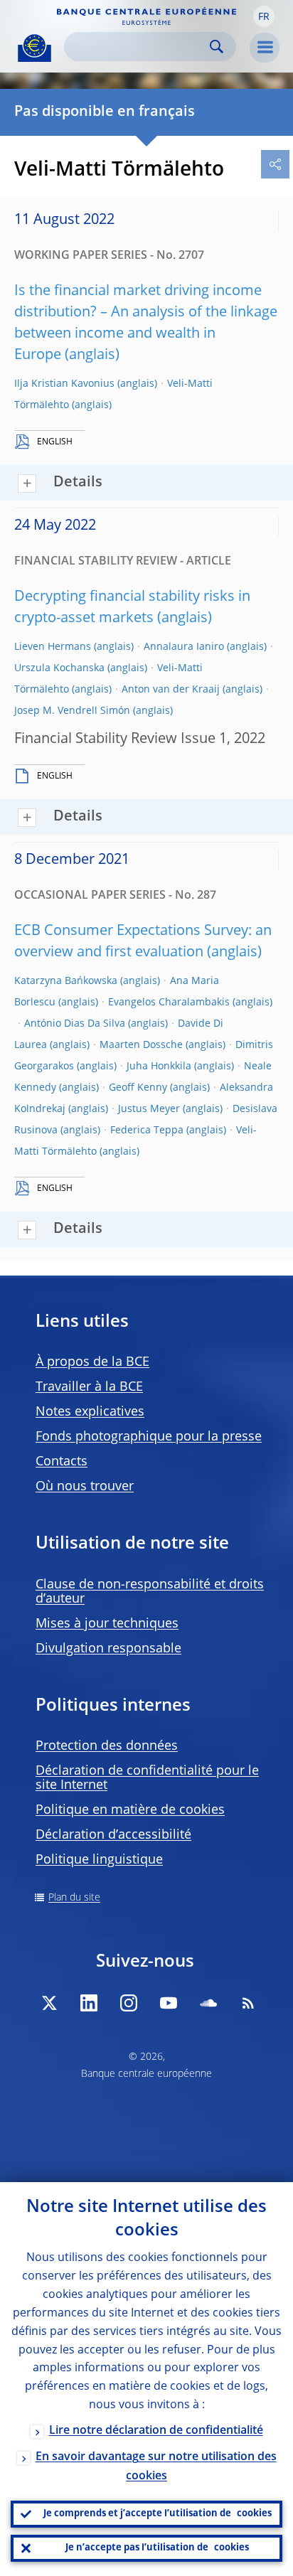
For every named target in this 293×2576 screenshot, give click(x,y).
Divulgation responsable (108, 1649)
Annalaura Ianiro (184, 647)
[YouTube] (169, 2003)
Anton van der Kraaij (171, 690)
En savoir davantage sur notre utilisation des (156, 2467)
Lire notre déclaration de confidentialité (156, 2431)
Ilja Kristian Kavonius (64, 384)
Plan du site (74, 1898)
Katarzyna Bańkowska (66, 981)
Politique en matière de (130, 1810)
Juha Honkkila (159, 1067)
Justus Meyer (149, 1109)
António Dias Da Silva (75, 1024)
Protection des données (107, 1746)
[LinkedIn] (89, 2003)
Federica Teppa (147, 1131)
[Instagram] (129, 2003)
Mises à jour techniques (107, 1624)
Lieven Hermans (53, 647)
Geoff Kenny (138, 1088)
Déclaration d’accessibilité (113, 1835)
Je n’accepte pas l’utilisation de (157, 2548)
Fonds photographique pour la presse (149, 1437)
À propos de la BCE (92, 1362)
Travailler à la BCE (89, 1387)
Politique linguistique (99, 1860)
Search (217, 47)
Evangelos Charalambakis (169, 1003)
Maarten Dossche (141, 1045)
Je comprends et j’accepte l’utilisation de (158, 2514)
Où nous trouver (85, 1487)
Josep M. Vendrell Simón (72, 711)
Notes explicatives (90, 1412)
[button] (264, 16)
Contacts (62, 1462)
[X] (49, 2003)
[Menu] (265, 48)
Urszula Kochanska (59, 668)
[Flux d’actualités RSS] (248, 2003)
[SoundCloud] (208, 2003)
